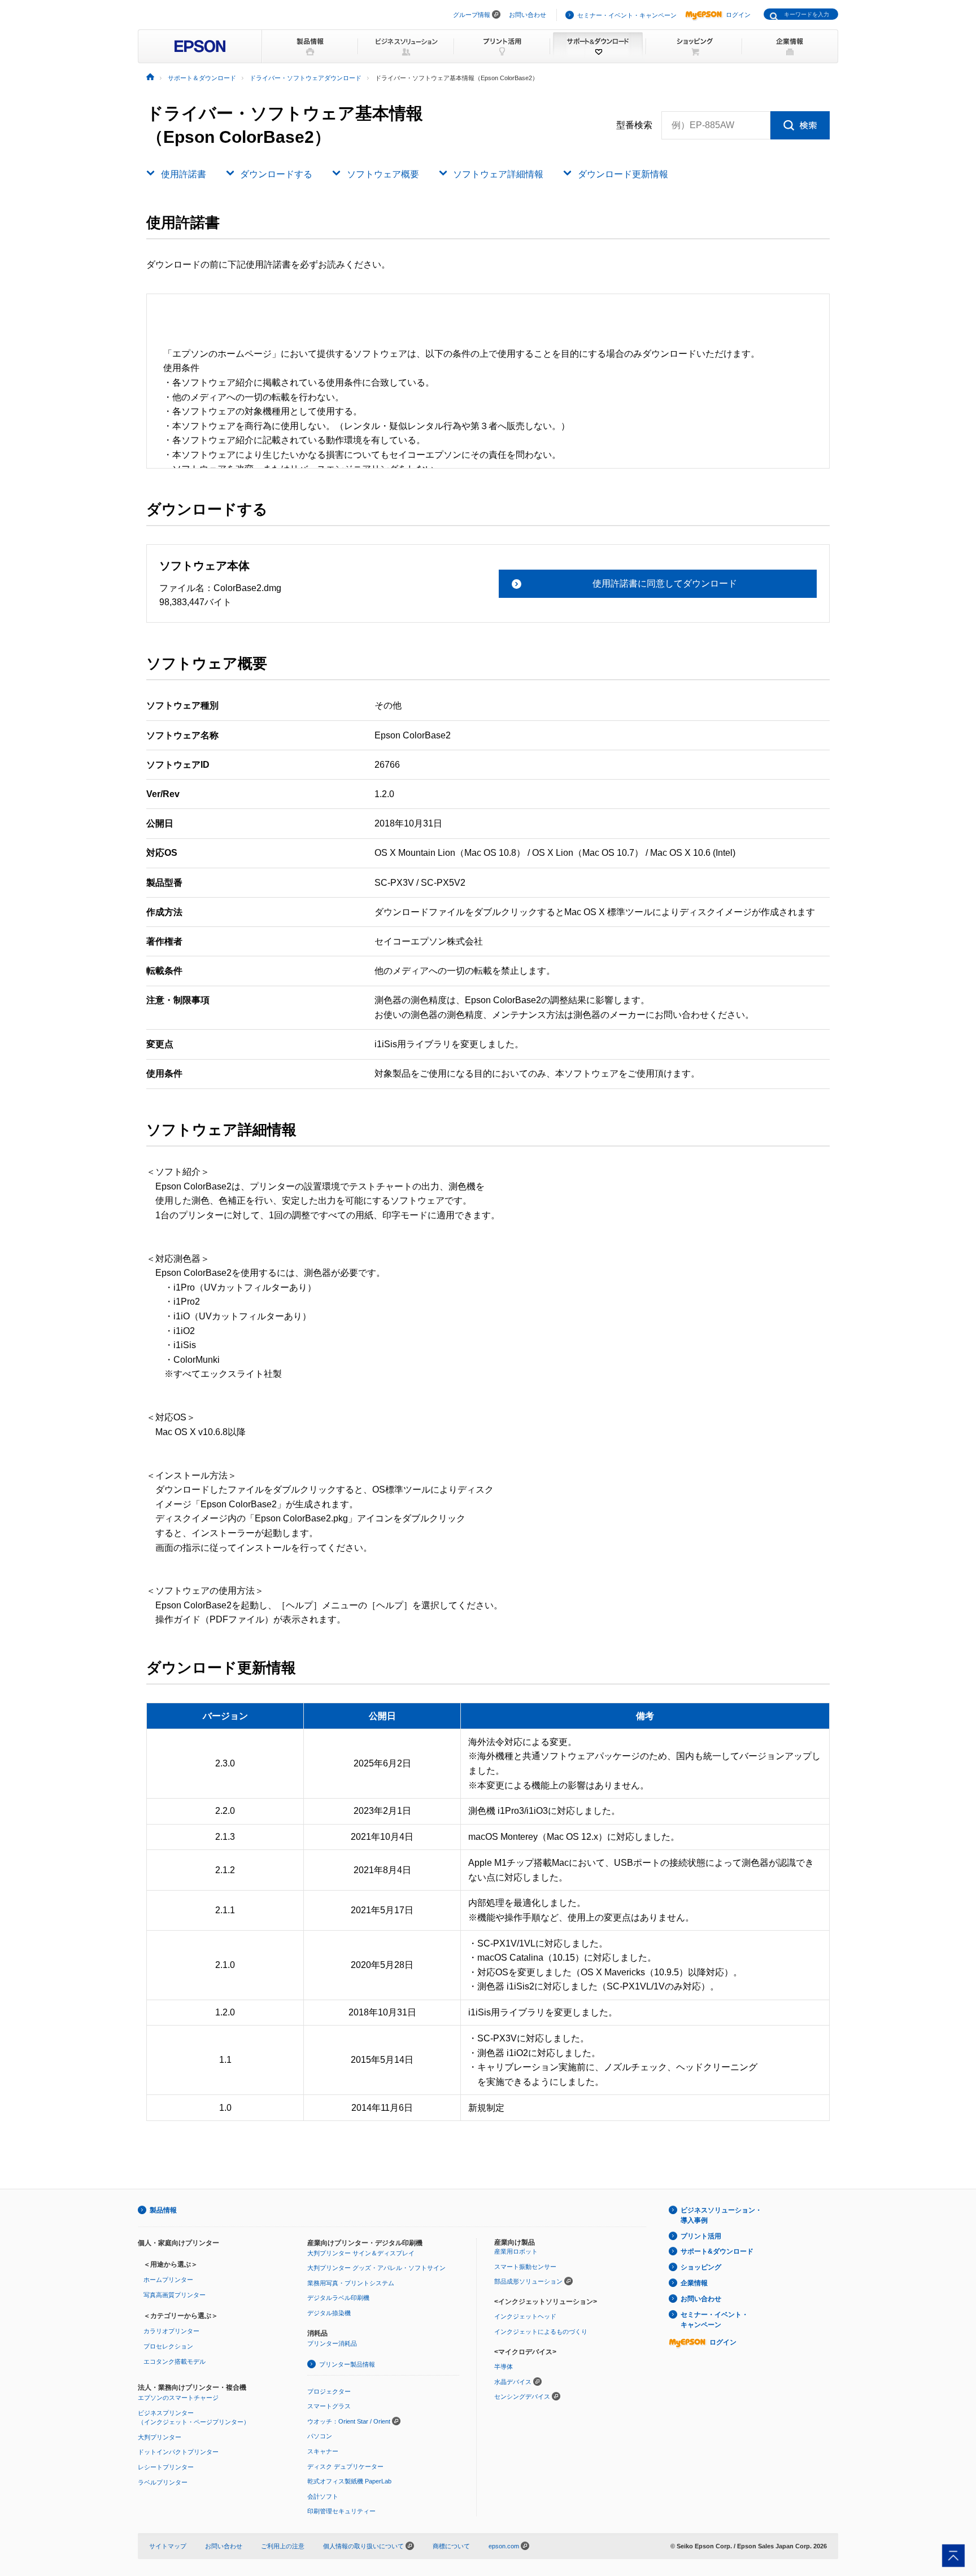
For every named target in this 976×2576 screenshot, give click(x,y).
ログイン (738, 15)
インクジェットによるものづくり (541, 2332)
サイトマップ (168, 2546)
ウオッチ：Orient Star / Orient (349, 2421)
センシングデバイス (522, 2396)
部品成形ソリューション (528, 2281)
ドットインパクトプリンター (178, 2452)
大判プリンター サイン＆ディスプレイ (361, 2253)
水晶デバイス (513, 2382)
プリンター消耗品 (332, 2343)
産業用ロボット (516, 2251)
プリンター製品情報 (347, 2364)
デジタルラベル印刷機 (338, 2298)
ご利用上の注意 (283, 2546)
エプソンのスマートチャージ (178, 2398)
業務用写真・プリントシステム (351, 2283)
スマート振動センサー (525, 2267)
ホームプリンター (168, 2280)
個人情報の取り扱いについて (364, 2546)
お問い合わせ (528, 15)
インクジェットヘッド (525, 2316)
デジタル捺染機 (329, 2313)
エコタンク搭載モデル (175, 2361)
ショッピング (701, 2267)
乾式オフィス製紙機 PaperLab (349, 2481)
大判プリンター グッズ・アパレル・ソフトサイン (376, 2268)
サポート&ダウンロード (717, 2251)
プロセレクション (168, 2346)
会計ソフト (323, 2496)
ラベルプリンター (163, 2482)
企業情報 (694, 2283)
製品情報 (163, 2210)
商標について (451, 2546)
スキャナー (323, 2451)
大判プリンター (160, 2437)
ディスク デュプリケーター (345, 2466)
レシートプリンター (166, 2467)
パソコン (320, 2436)
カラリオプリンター (171, 2331)
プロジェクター (329, 2391)
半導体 (504, 2367)
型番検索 (634, 125)
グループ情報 (472, 15)
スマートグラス (329, 2406)
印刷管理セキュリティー (341, 2511)
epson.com (504, 2546)
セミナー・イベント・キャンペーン (627, 15)
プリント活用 (701, 2236)
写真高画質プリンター (175, 2295)
